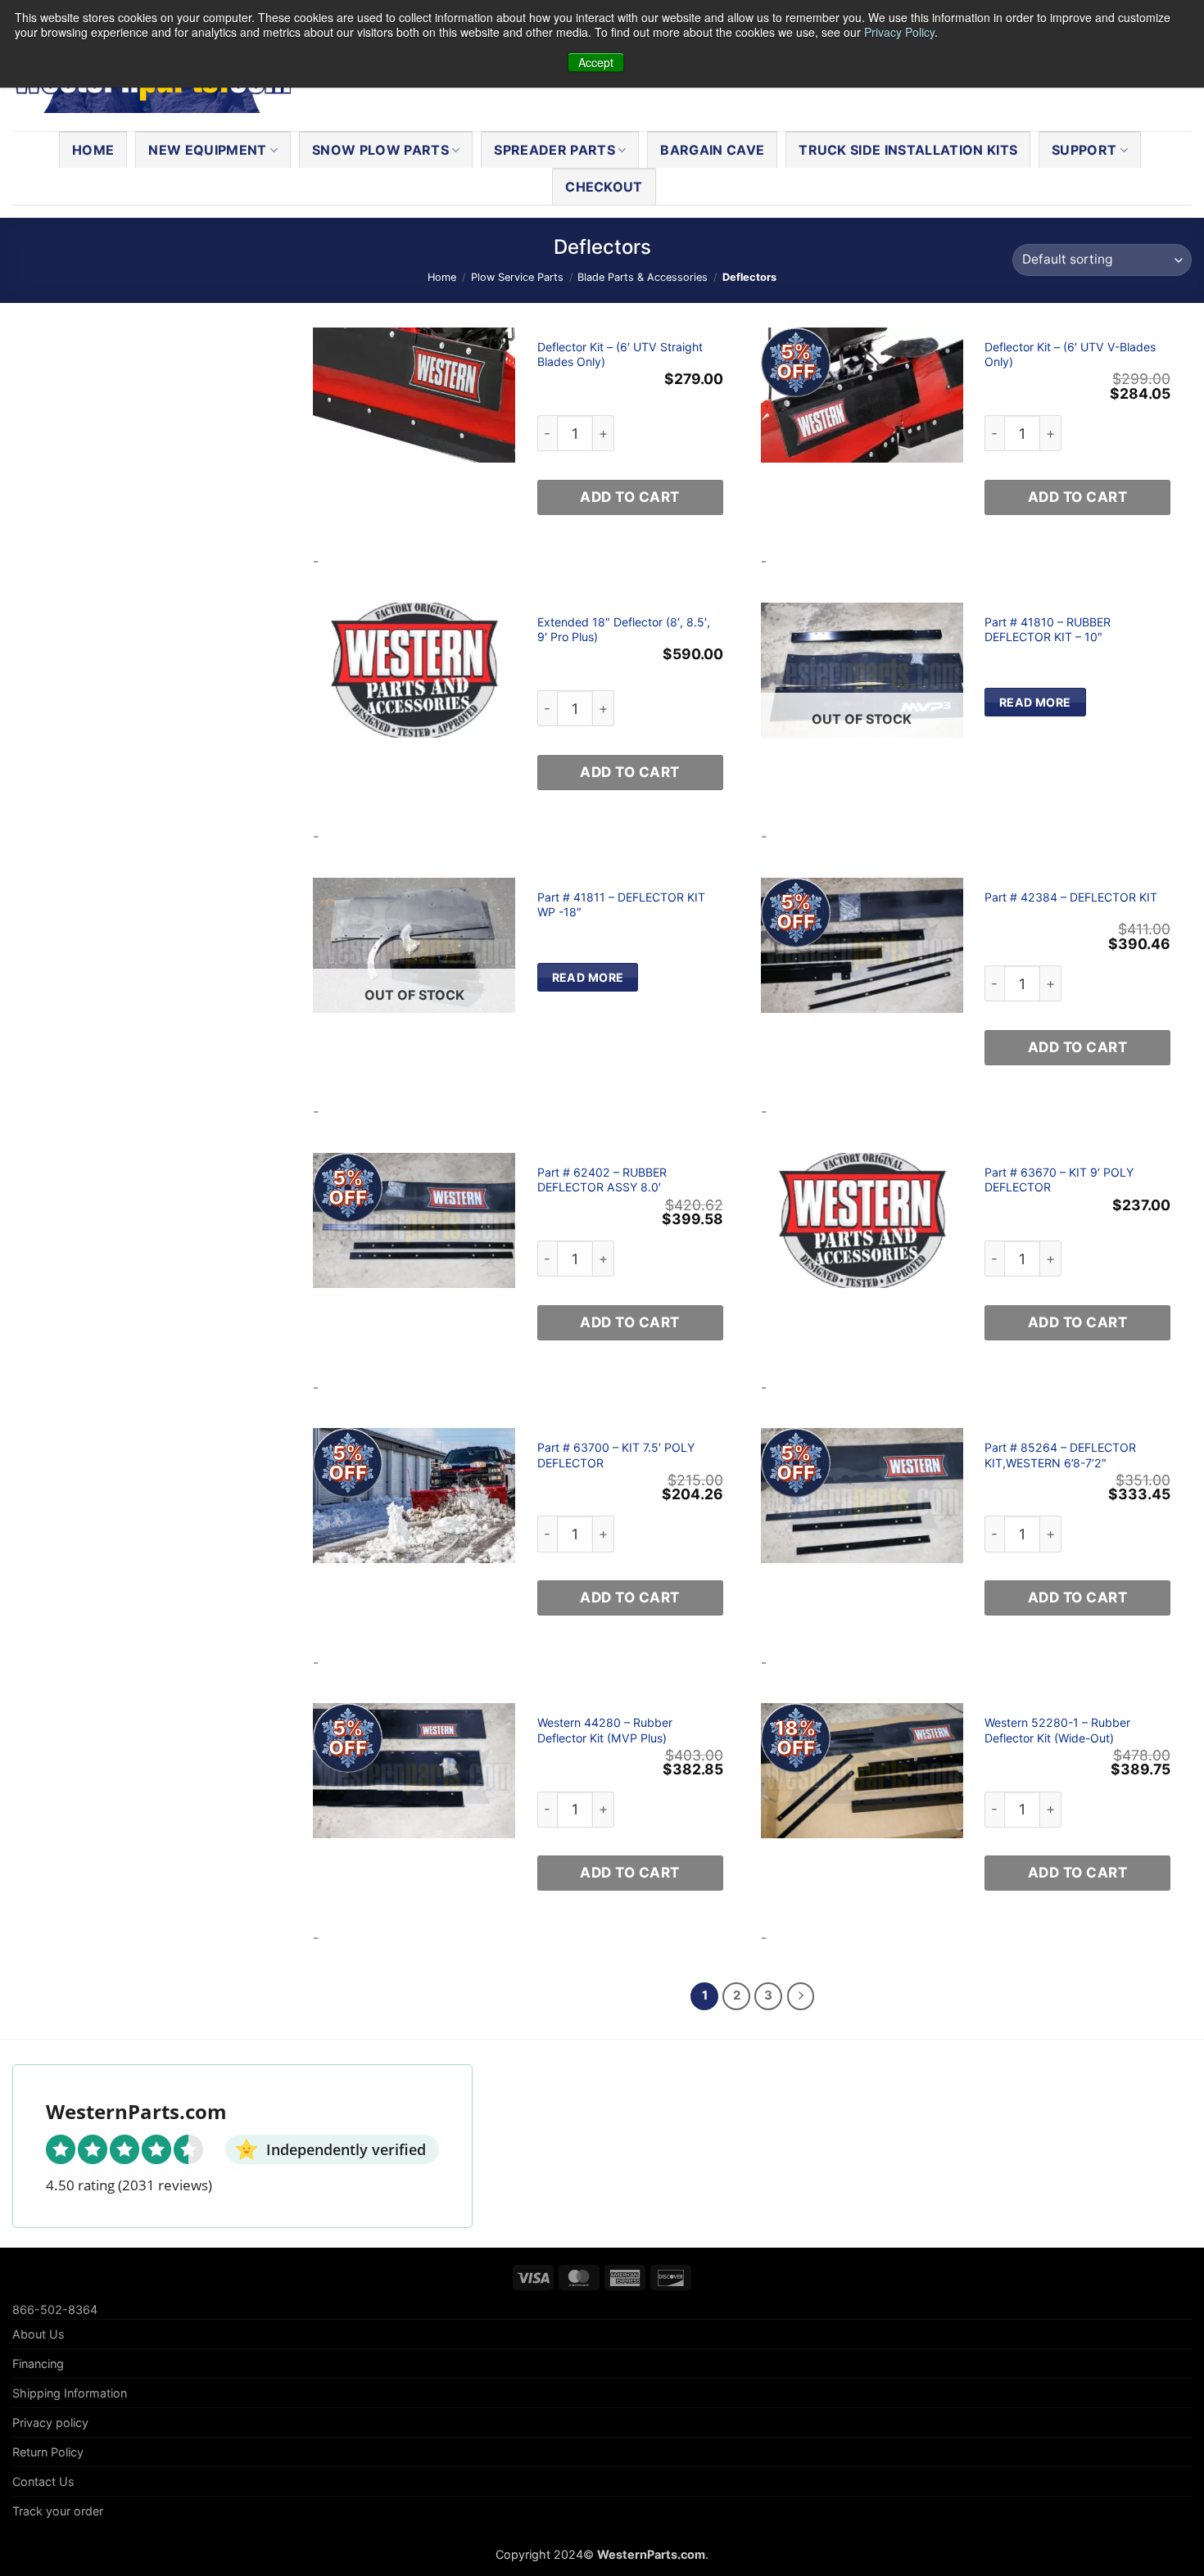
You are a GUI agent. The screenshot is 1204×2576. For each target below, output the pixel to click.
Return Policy (48, 2452)
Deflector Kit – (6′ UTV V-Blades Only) (1070, 354)
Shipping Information (70, 2393)
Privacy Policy (899, 32)
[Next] (801, 1996)
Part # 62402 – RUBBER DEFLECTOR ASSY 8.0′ (602, 1180)
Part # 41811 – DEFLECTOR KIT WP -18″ (621, 904)
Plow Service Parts (517, 277)
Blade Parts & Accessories (643, 277)
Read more (1035, 702)
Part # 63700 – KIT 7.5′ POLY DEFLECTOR (616, 1455)
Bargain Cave (712, 150)
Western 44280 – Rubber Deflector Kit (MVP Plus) (605, 1730)
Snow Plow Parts (380, 150)
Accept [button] (596, 62)
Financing (38, 2364)
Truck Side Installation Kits (908, 150)
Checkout (604, 187)
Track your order (58, 2511)
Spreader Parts (554, 150)
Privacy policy (50, 2422)
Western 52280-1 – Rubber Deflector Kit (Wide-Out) (1057, 1730)
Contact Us (43, 2481)
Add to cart (630, 497)
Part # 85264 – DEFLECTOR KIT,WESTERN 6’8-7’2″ (1060, 1455)
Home (93, 150)
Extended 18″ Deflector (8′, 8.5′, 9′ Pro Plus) (624, 629)
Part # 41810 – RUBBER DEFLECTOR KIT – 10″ (1048, 629)
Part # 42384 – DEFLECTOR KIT (1071, 897)
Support (1084, 150)
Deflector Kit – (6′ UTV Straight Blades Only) (620, 354)
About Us (38, 2334)
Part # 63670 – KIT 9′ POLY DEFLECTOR (1059, 1180)
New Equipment (207, 150)
